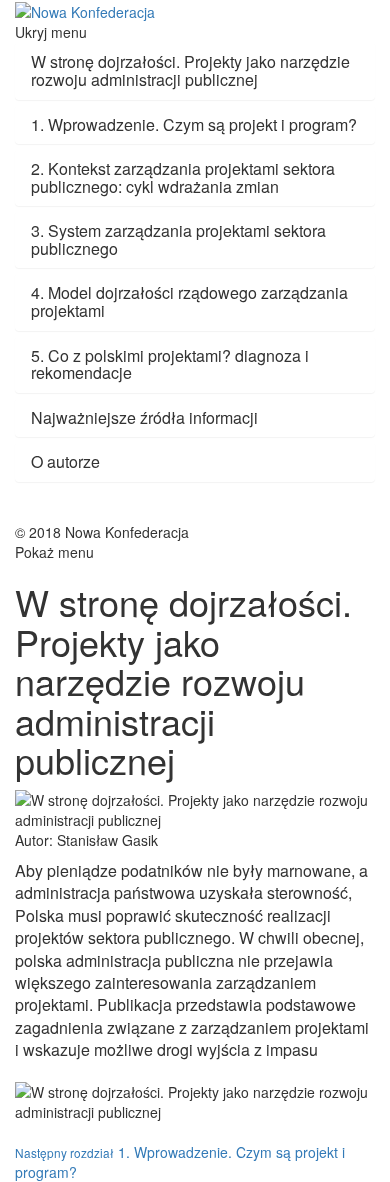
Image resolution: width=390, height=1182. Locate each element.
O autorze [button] (65, 461)
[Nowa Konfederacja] (85, 10)
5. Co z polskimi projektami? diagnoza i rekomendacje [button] (170, 364)
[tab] (195, 70)
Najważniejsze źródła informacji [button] (144, 417)
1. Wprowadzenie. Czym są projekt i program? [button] (194, 124)
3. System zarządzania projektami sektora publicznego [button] (178, 239)
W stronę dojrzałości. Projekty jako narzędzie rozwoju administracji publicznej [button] (190, 70)
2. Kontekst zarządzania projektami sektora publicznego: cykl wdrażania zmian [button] (183, 177)
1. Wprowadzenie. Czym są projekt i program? (180, 1162)
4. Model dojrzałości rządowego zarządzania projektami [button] (189, 301)
